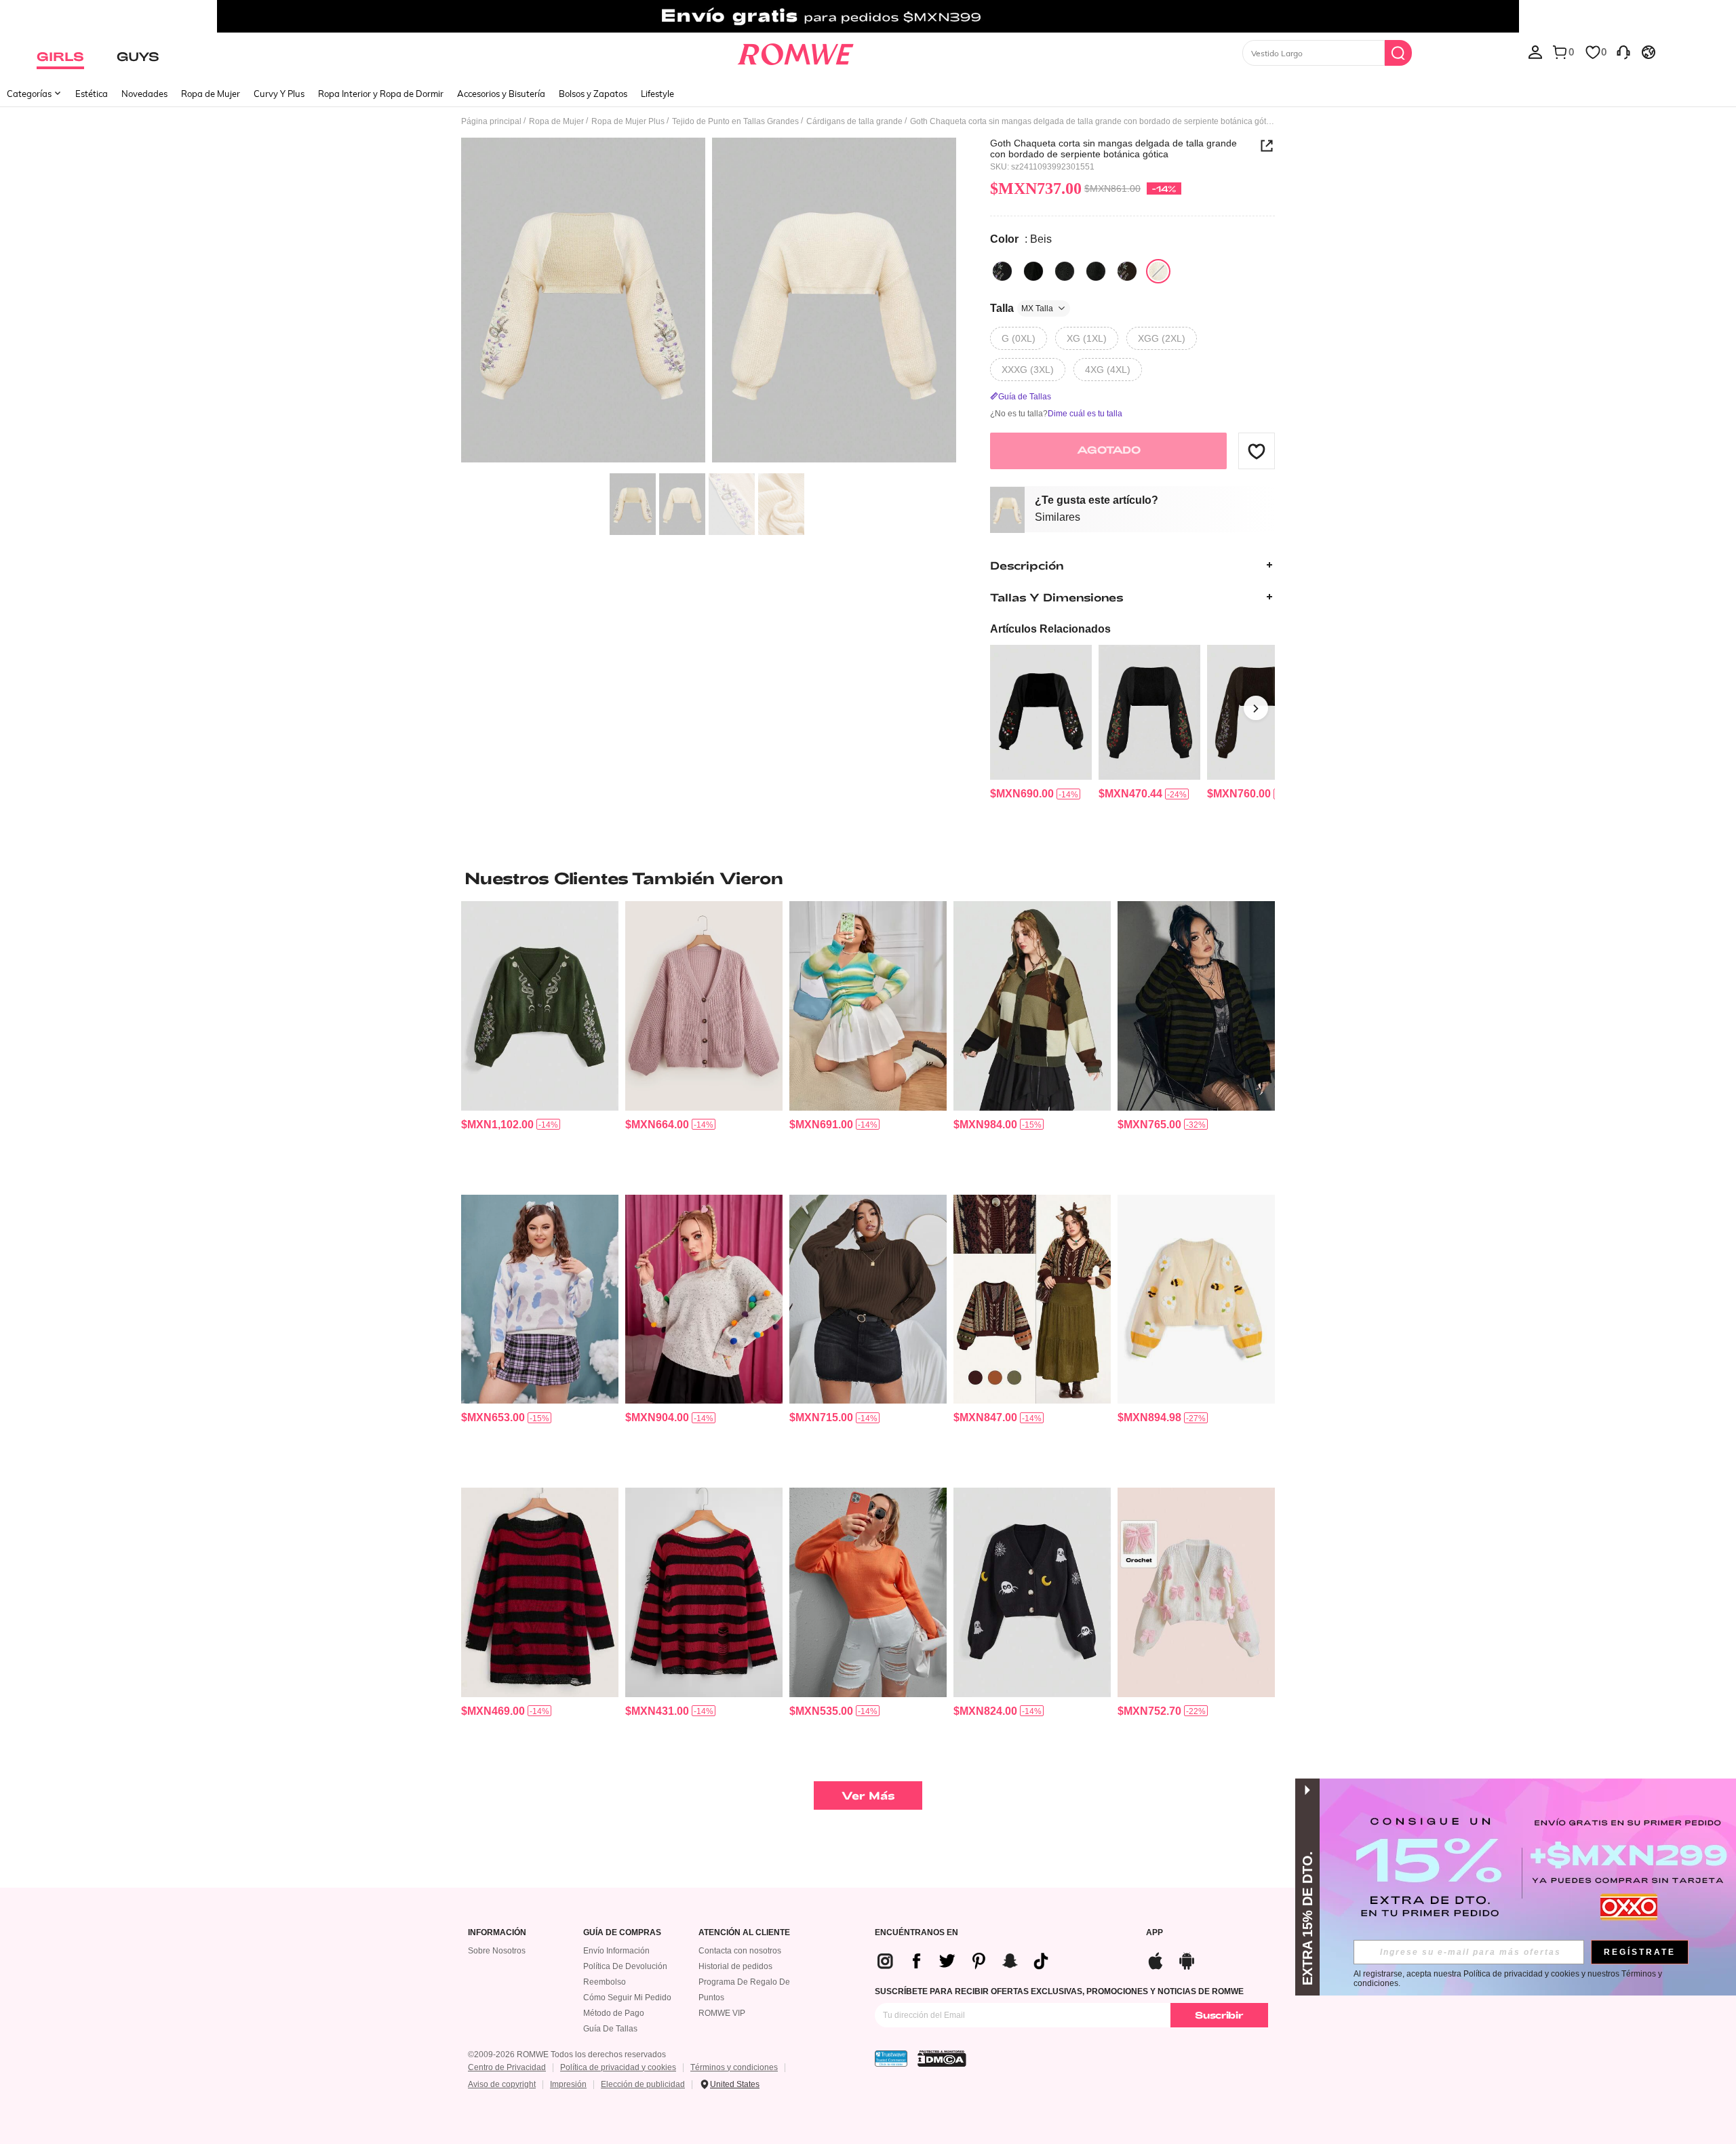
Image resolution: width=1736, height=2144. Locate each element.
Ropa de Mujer (211, 94)
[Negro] (1002, 271)
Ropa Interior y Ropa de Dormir (381, 94)
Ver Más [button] (868, 1795)
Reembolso (605, 1982)
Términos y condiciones (734, 2067)
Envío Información (616, 1951)
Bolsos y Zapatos (593, 94)
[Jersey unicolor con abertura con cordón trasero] (868, 1592)
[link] (868, 16)
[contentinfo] (1022, 794)
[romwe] (795, 52)
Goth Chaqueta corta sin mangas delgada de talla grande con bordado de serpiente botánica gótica (1113, 148)
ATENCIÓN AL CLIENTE (744, 1933)
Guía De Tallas (610, 2029)
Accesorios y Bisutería (501, 94)
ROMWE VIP (722, 2013)
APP (1155, 1933)
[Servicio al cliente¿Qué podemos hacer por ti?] (1623, 52)
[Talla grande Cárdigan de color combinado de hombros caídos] (1032, 1006)
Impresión (568, 2084)
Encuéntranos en (916, 1933)
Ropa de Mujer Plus (628, 121)
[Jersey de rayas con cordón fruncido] (868, 1006)
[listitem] (1041, 723)
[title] (868, 878)
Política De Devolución (625, 1966)
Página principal (491, 121)
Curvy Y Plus (279, 94)
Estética (92, 94)
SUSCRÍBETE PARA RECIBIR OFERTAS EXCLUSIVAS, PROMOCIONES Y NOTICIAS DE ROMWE (1059, 1991)
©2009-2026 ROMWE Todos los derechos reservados (567, 2054)
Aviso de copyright (502, 2084)
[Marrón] (1127, 271)
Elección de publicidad (643, 2084)
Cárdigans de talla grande (854, 121)
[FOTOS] (709, 302)
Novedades (144, 94)
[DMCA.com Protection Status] (942, 2059)
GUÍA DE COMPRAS (622, 1933)
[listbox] (1535, 52)
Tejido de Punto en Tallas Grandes (735, 121)
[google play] (1187, 1959)
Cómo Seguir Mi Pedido (627, 1998)
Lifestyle (657, 94)
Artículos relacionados (1050, 629)
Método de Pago (614, 2013)
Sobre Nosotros (497, 1951)
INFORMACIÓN (497, 1933)
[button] (1257, 451)
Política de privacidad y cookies (618, 2067)
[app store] (1156, 1959)
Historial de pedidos (735, 1966)
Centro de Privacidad (507, 2067)
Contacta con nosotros (740, 1951)
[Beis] (1158, 271)
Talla (1022, 308)
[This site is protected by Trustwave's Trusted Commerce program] (891, 2059)
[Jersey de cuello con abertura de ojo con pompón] (704, 1299)
